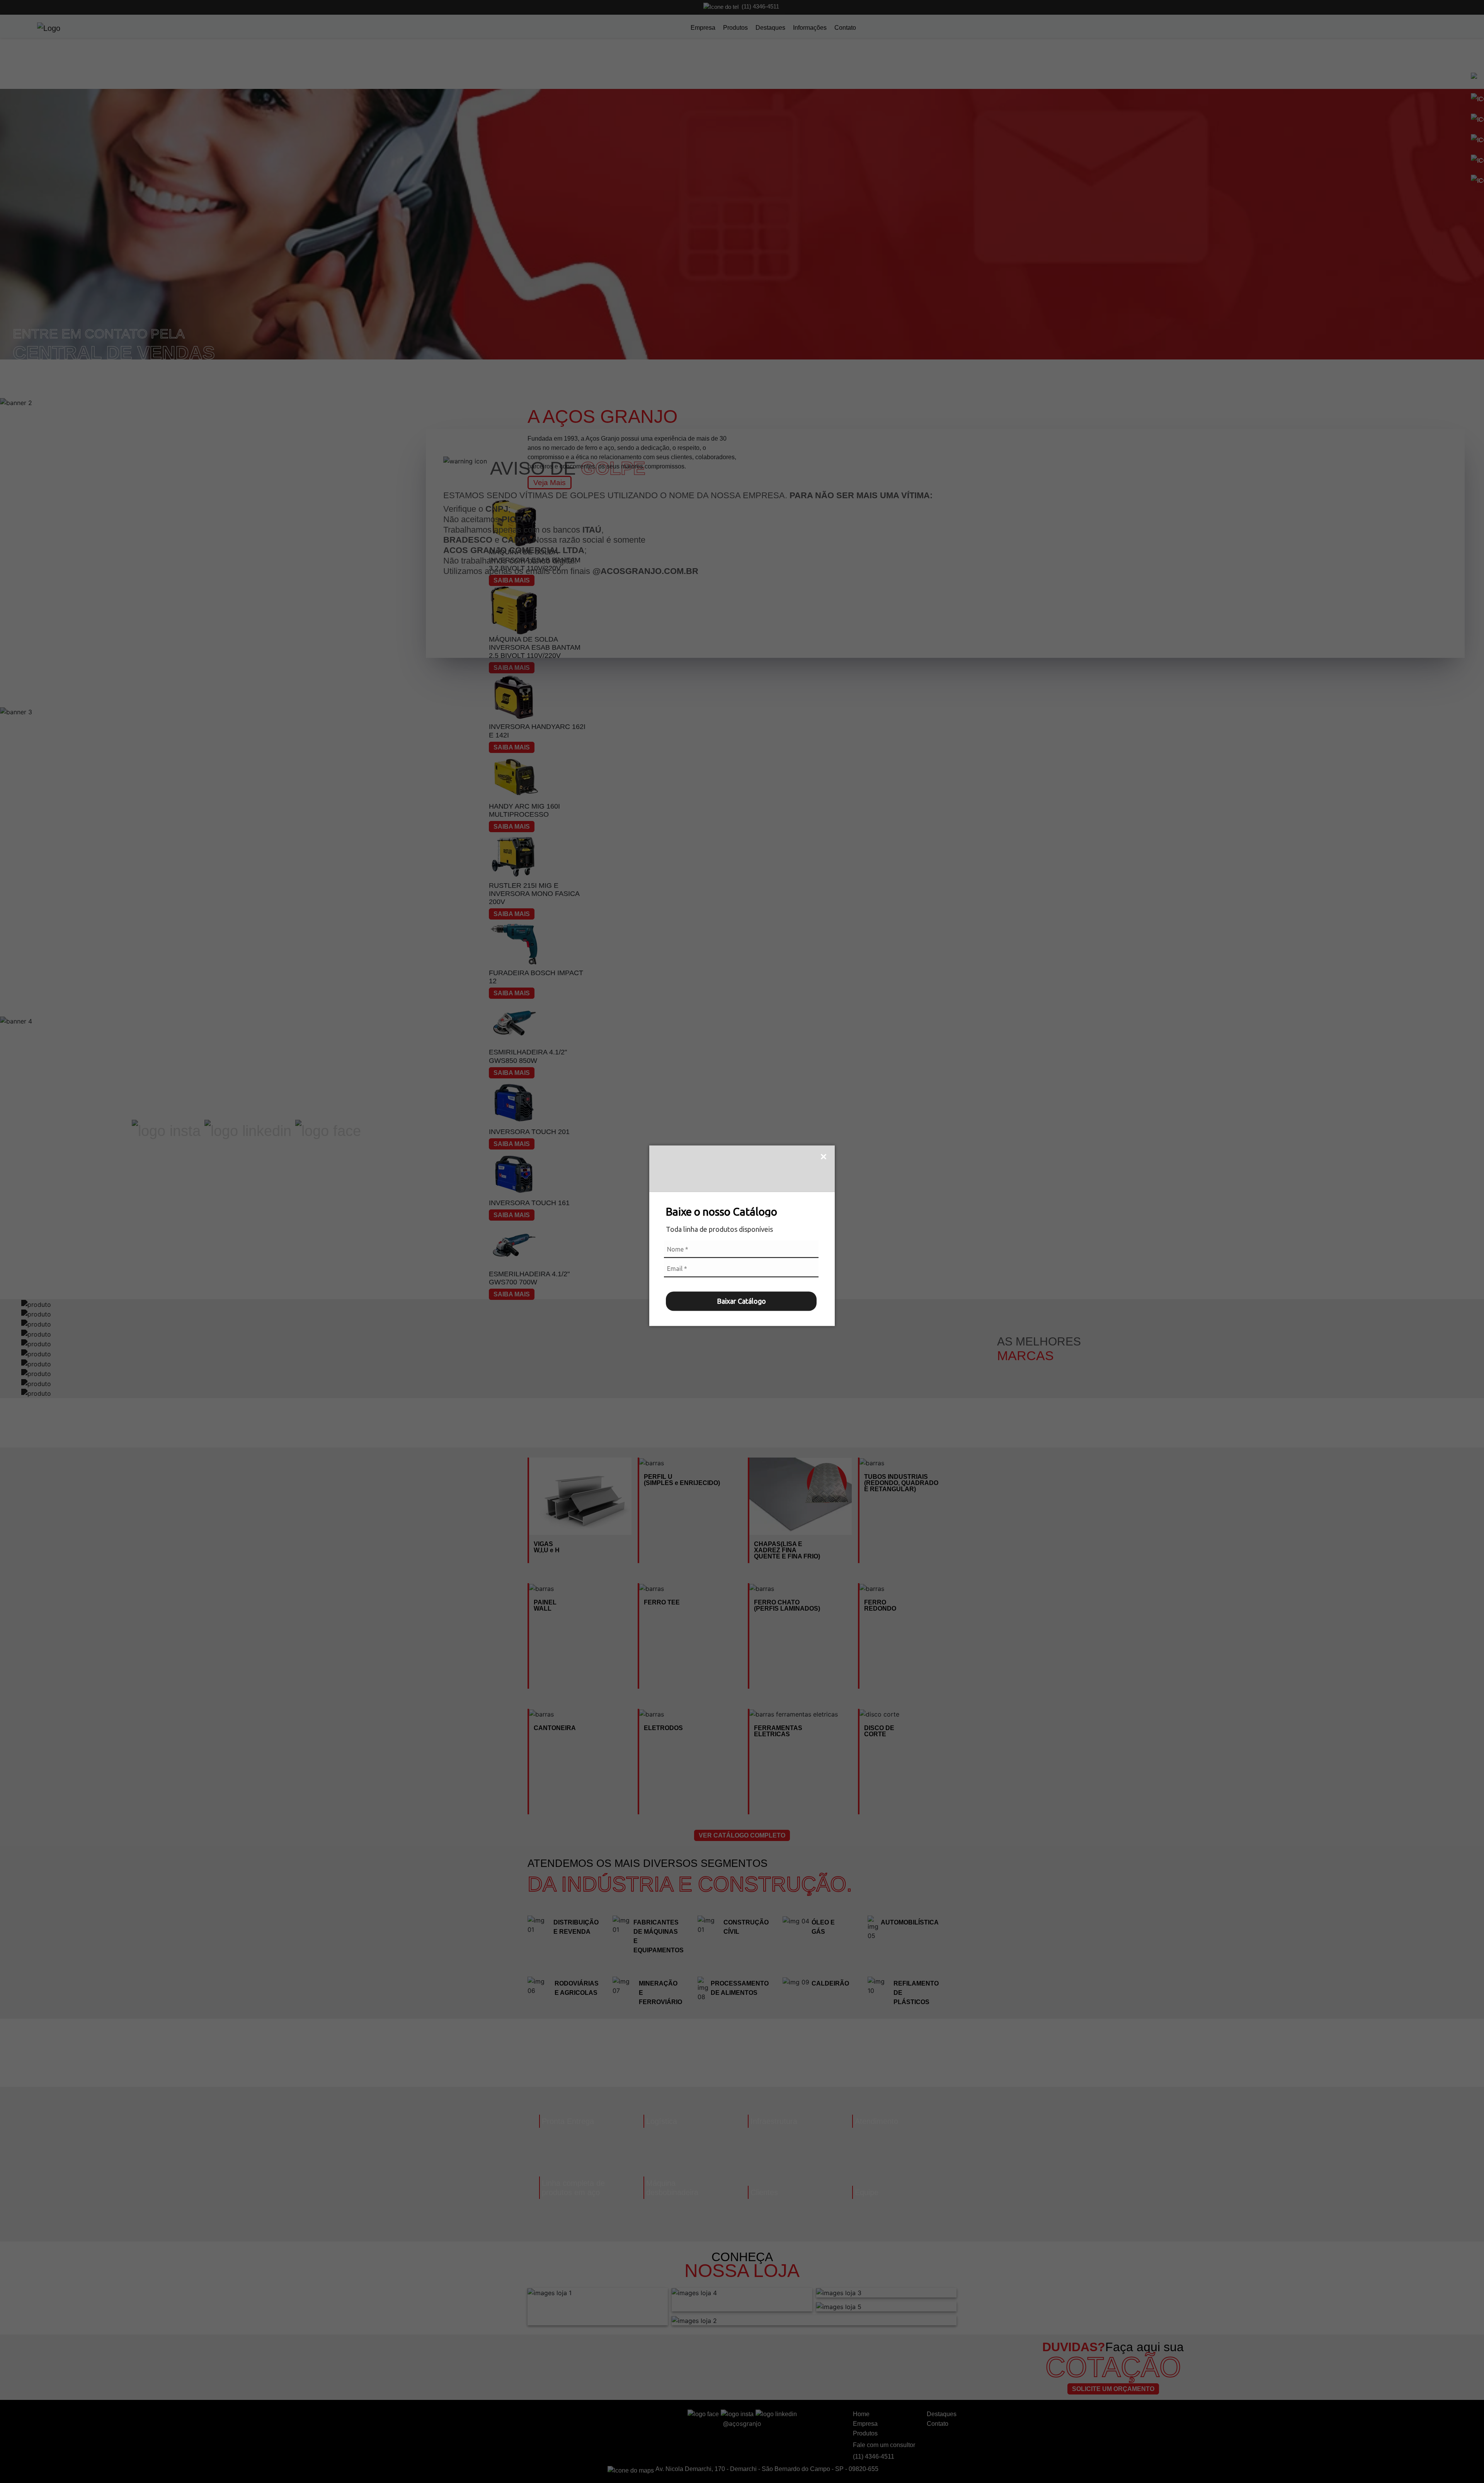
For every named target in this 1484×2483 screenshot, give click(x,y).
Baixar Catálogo (741, 1301)
